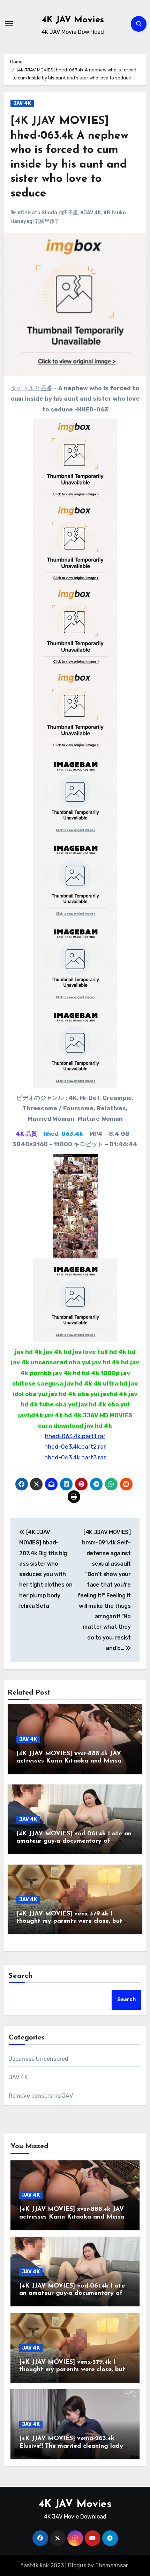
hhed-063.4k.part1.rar (75, 1436)
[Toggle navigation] (9, 24)
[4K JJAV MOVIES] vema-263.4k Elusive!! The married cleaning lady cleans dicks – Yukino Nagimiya (71, 2446)
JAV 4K (22, 103)
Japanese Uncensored (39, 2059)
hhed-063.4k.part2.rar (75, 1447)
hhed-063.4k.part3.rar (75, 1457)
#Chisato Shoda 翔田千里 (48, 213)
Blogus (77, 2565)
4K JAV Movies (73, 20)
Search (21, 1976)
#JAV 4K (91, 213)
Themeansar (111, 2565)
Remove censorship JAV (41, 2096)
